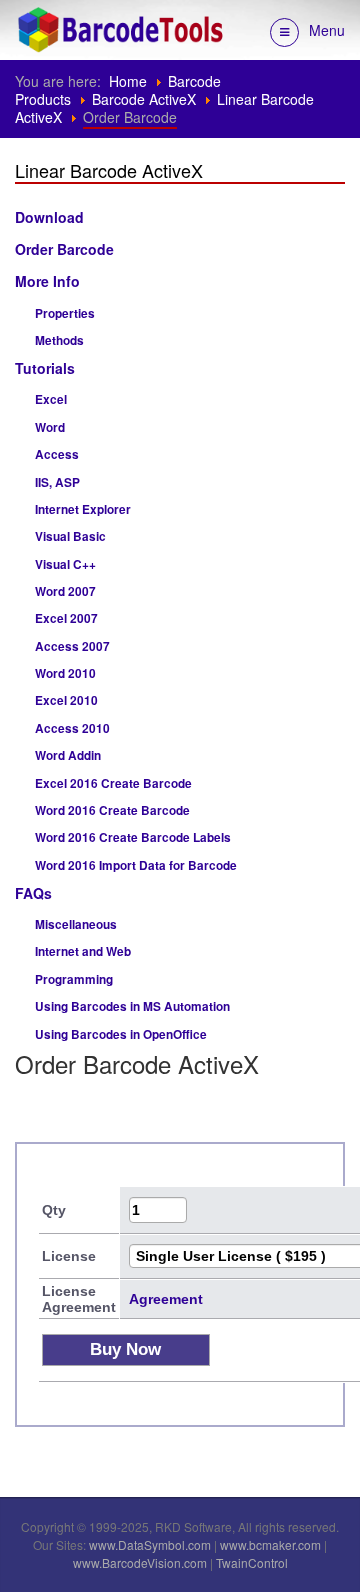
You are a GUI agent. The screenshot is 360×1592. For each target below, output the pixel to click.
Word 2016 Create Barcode (112, 810)
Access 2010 (72, 728)
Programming (74, 979)
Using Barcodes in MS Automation (132, 1006)
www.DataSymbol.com (150, 1544)
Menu (327, 30)
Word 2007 (65, 591)
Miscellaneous (76, 924)
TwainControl (252, 1562)
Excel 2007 (66, 618)
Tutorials (45, 368)
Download (49, 217)
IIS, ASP (57, 482)
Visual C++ (65, 564)
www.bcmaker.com (270, 1544)
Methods (59, 340)
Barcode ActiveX (144, 99)
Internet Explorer (83, 509)
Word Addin (68, 755)
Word (50, 427)
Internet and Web (83, 951)
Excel (51, 399)
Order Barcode (64, 249)
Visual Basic (70, 536)
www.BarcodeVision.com (140, 1562)
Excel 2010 (66, 700)
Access (57, 454)
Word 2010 (65, 673)
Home (128, 81)
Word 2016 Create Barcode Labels (133, 837)
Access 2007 (72, 646)
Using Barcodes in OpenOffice (121, 1034)
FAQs (33, 893)
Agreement (166, 1299)
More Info (47, 281)
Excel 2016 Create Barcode (113, 783)
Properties (65, 313)
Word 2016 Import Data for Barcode (136, 865)
